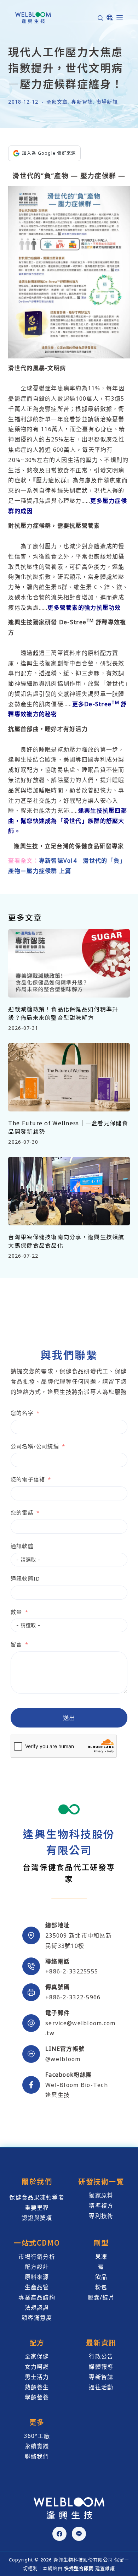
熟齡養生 (37, 2387)
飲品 (101, 2277)
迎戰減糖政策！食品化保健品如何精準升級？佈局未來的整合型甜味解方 (63, 1013)
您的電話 (22, 1512)
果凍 (101, 2257)
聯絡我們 (37, 2456)
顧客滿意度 (37, 2318)
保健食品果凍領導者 (37, 2197)
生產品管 (37, 2287)
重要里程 (37, 2208)
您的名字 (22, 1413)
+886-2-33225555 (72, 1971)
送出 (69, 1718)
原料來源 (37, 2277)
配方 (37, 2342)
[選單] (120, 18)
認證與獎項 (37, 2218)
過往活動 (101, 2387)
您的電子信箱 (28, 1479)
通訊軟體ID (25, 1578)
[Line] (79, 2534)
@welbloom (63, 2059)
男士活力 (37, 2377)
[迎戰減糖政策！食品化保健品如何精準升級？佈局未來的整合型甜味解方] (69, 963)
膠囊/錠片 (101, 2297)
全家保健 (37, 2356)
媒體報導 (101, 2367)
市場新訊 (107, 102)
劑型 (101, 2243)
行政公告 (101, 2356)
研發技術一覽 (101, 2181)
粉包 (101, 2287)
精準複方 (101, 2206)
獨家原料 (101, 2195)
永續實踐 (37, 2446)
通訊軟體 (22, 1546)
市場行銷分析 (37, 2257)
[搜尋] (100, 18)
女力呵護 (37, 2367)
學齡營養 (37, 2397)
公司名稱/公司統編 (35, 1446)
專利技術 (101, 2216)
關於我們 (37, 2181)
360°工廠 (37, 2436)
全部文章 (57, 102)
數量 (16, 1612)
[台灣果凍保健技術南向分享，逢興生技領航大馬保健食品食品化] (69, 1191)
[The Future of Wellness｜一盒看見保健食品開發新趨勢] (69, 1077)
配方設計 (37, 2267)
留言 (16, 1644)
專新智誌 (82, 102)
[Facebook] (59, 2534)
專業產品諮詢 (37, 2297)
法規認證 (37, 2308)
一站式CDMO (37, 2243)
